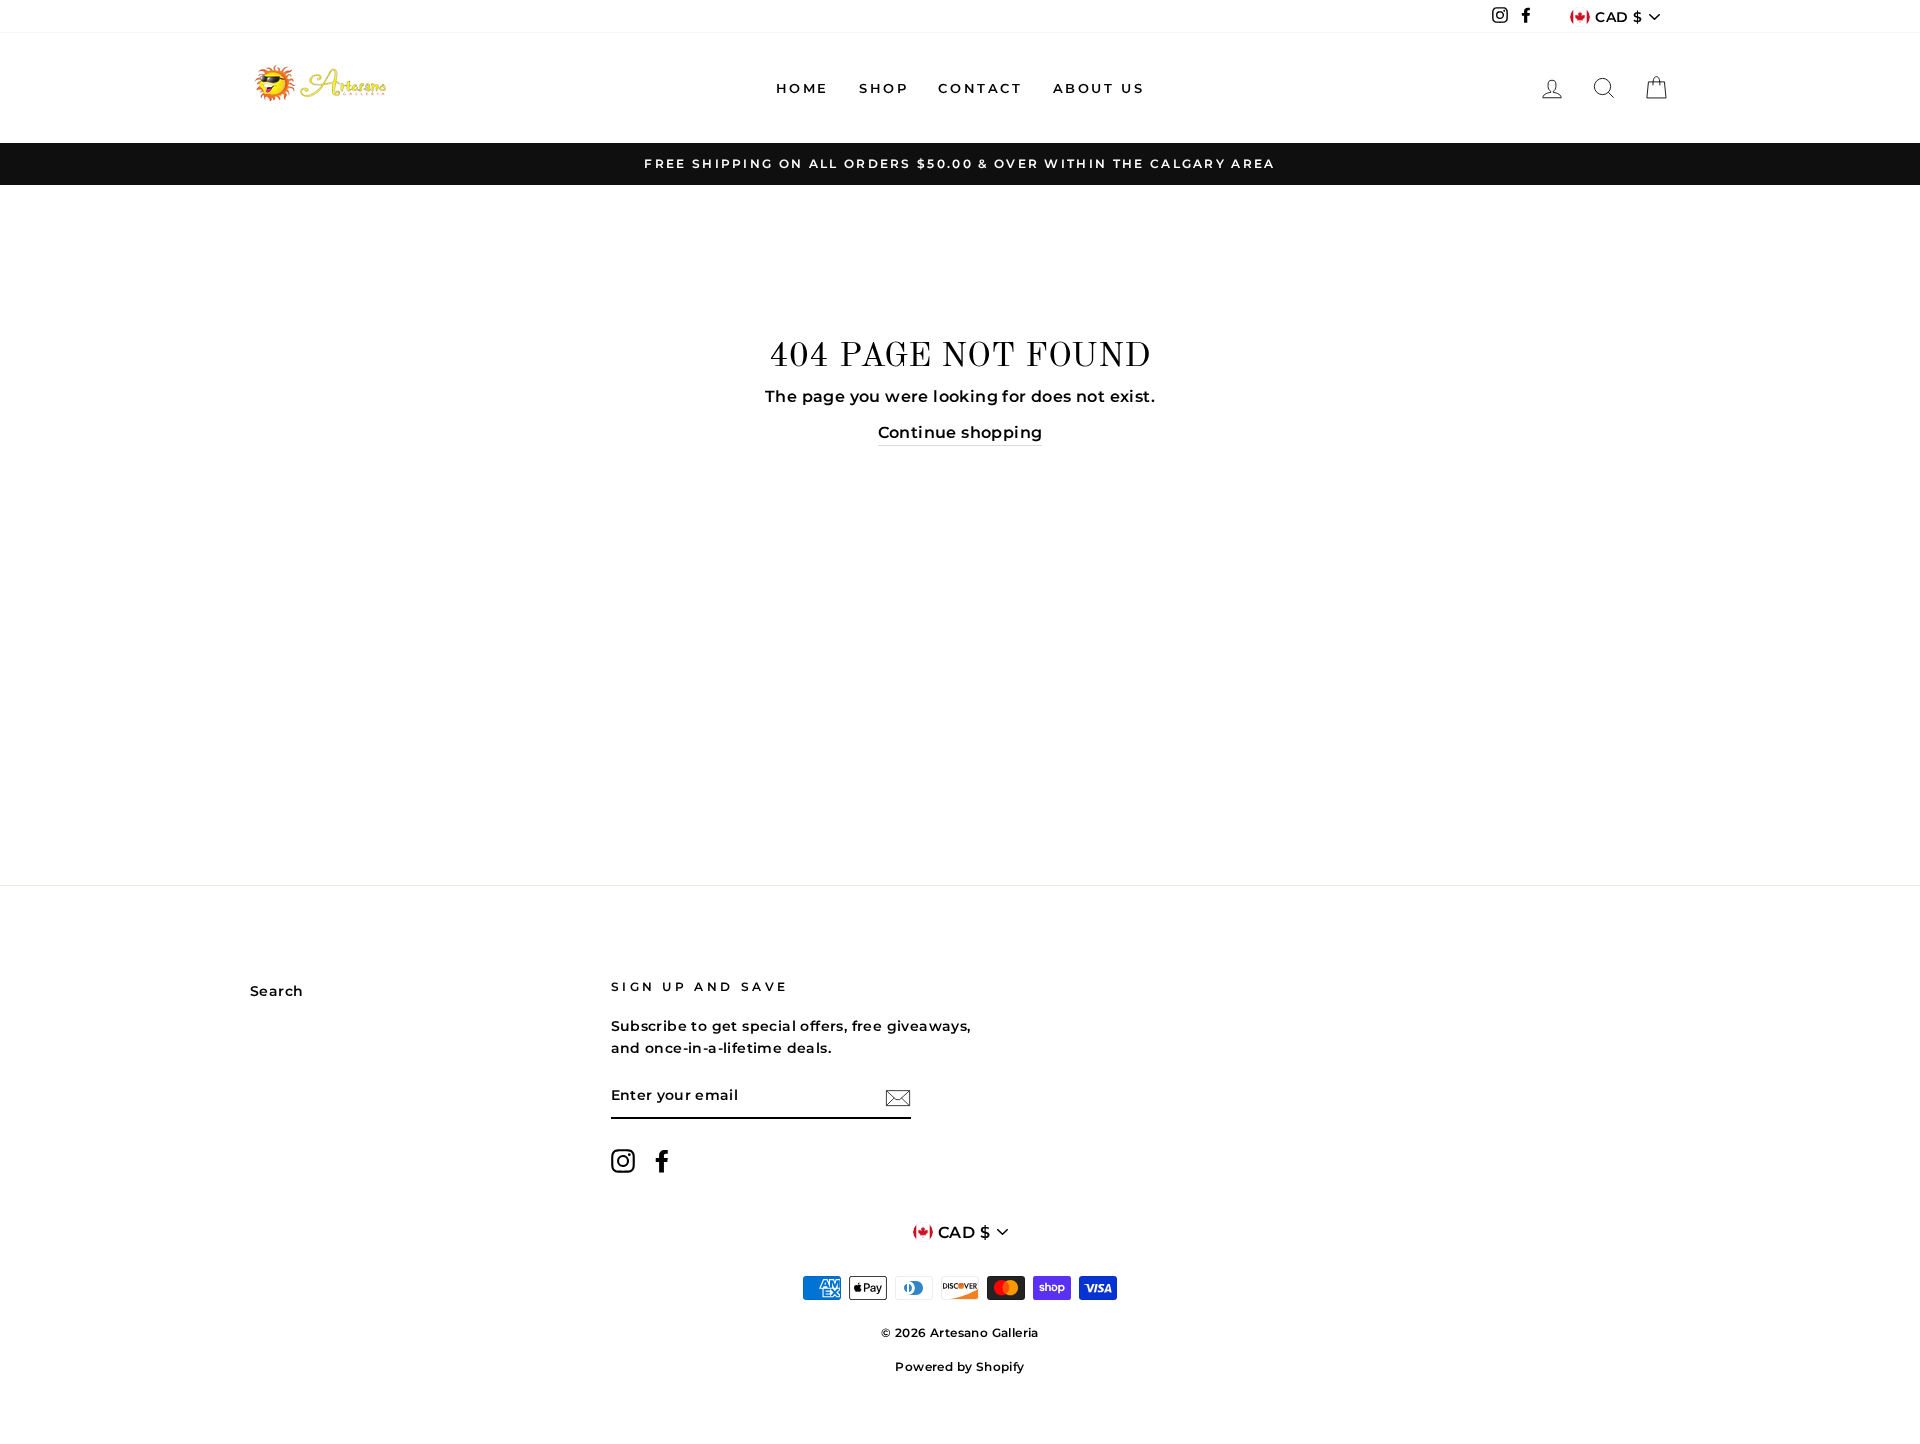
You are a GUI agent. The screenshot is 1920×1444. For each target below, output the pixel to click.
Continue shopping (960, 432)
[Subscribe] (898, 1097)
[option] (960, 164)
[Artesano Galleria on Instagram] (623, 1161)
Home (802, 88)
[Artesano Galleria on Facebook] (662, 1161)
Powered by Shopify (959, 1366)
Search (276, 991)
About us (1099, 88)
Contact (980, 88)
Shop (883, 88)
